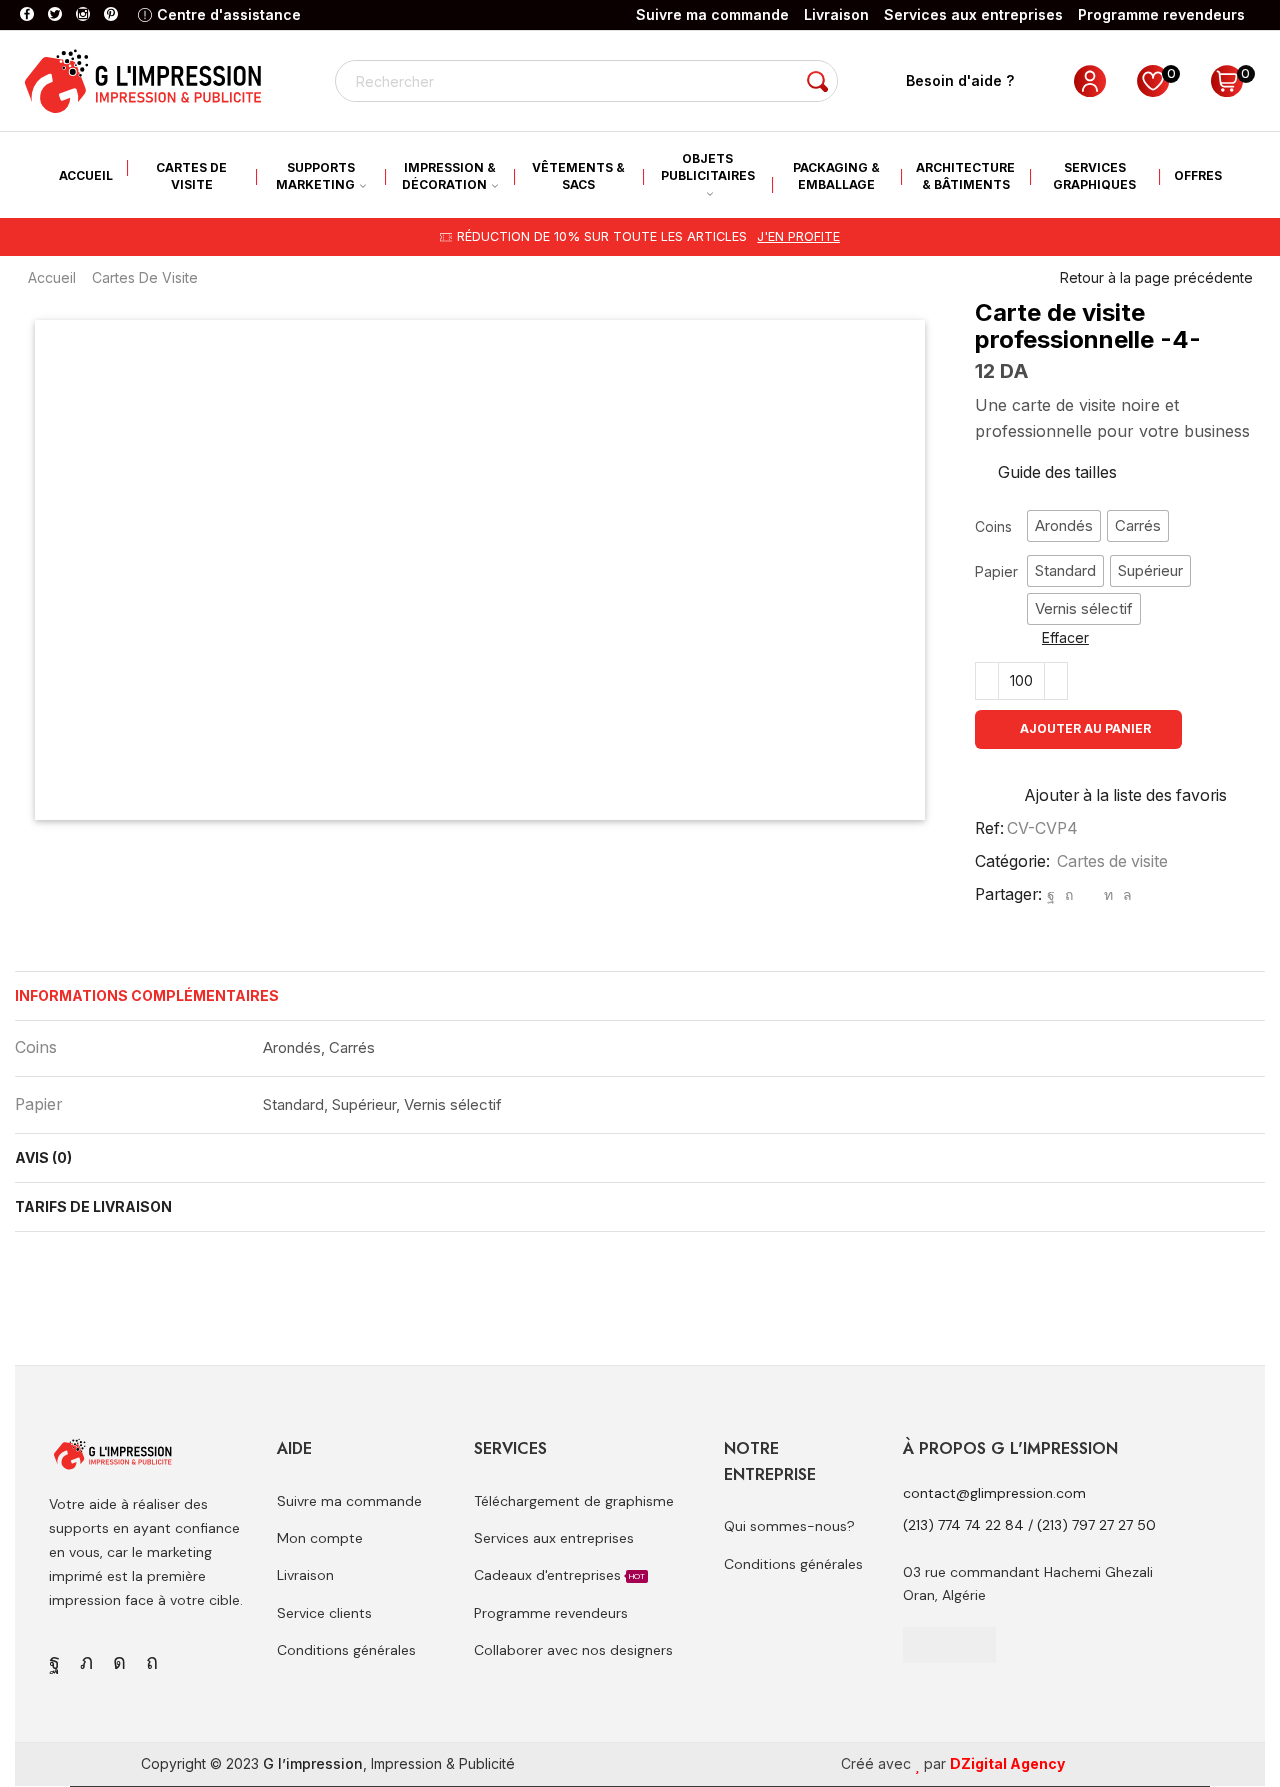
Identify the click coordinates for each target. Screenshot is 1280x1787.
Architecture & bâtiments (965, 176)
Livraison (836, 14)
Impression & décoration (449, 176)
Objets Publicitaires (708, 167)
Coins (993, 526)
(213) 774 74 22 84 (963, 1525)
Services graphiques (1094, 176)
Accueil (86, 175)
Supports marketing (315, 176)
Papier (996, 571)
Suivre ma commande (712, 14)
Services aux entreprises (973, 14)
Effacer (1065, 637)
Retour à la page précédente (1156, 277)
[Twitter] (55, 15)
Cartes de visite (191, 176)
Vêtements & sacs (578, 176)
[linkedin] (1108, 894)
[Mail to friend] (1088, 894)
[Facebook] (27, 15)
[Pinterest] (111, 15)
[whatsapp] (1125, 894)
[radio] (1064, 526)
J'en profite (798, 236)
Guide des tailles (1057, 472)
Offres (1198, 175)
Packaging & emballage (836, 176)
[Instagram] (83, 15)
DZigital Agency (1007, 1763)
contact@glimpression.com (994, 1493)
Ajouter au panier (1085, 728)
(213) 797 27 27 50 (1096, 1525)
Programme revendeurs (1161, 14)
